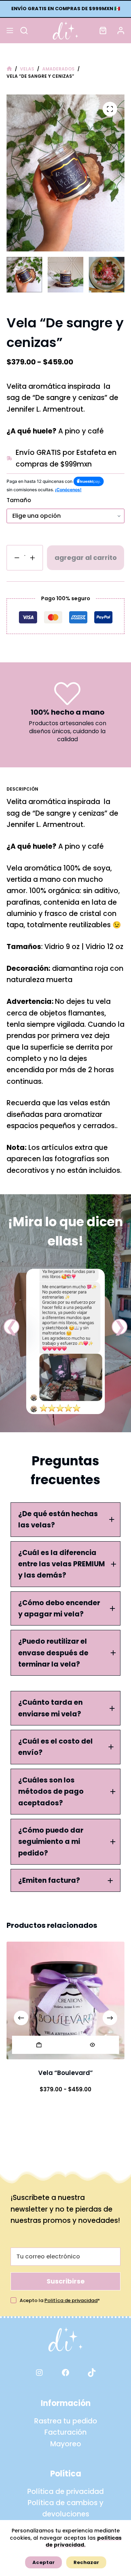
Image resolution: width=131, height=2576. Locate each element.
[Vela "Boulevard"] (65, 2000)
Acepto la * (60, 2300)
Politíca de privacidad (71, 2300)
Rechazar (86, 2562)
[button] (11, 1327)
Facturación (65, 2432)
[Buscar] (24, 31)
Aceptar (43, 2562)
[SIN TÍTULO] (9, 69)
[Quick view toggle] (92, 2045)
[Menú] (10, 31)
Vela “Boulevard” (65, 2073)
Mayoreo (66, 2444)
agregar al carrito (86, 558)
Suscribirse (66, 2281)
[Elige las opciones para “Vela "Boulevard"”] (39, 2045)
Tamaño (19, 500)
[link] (65, 1341)
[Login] (121, 31)
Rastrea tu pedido (66, 2421)
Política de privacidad (65, 2492)
